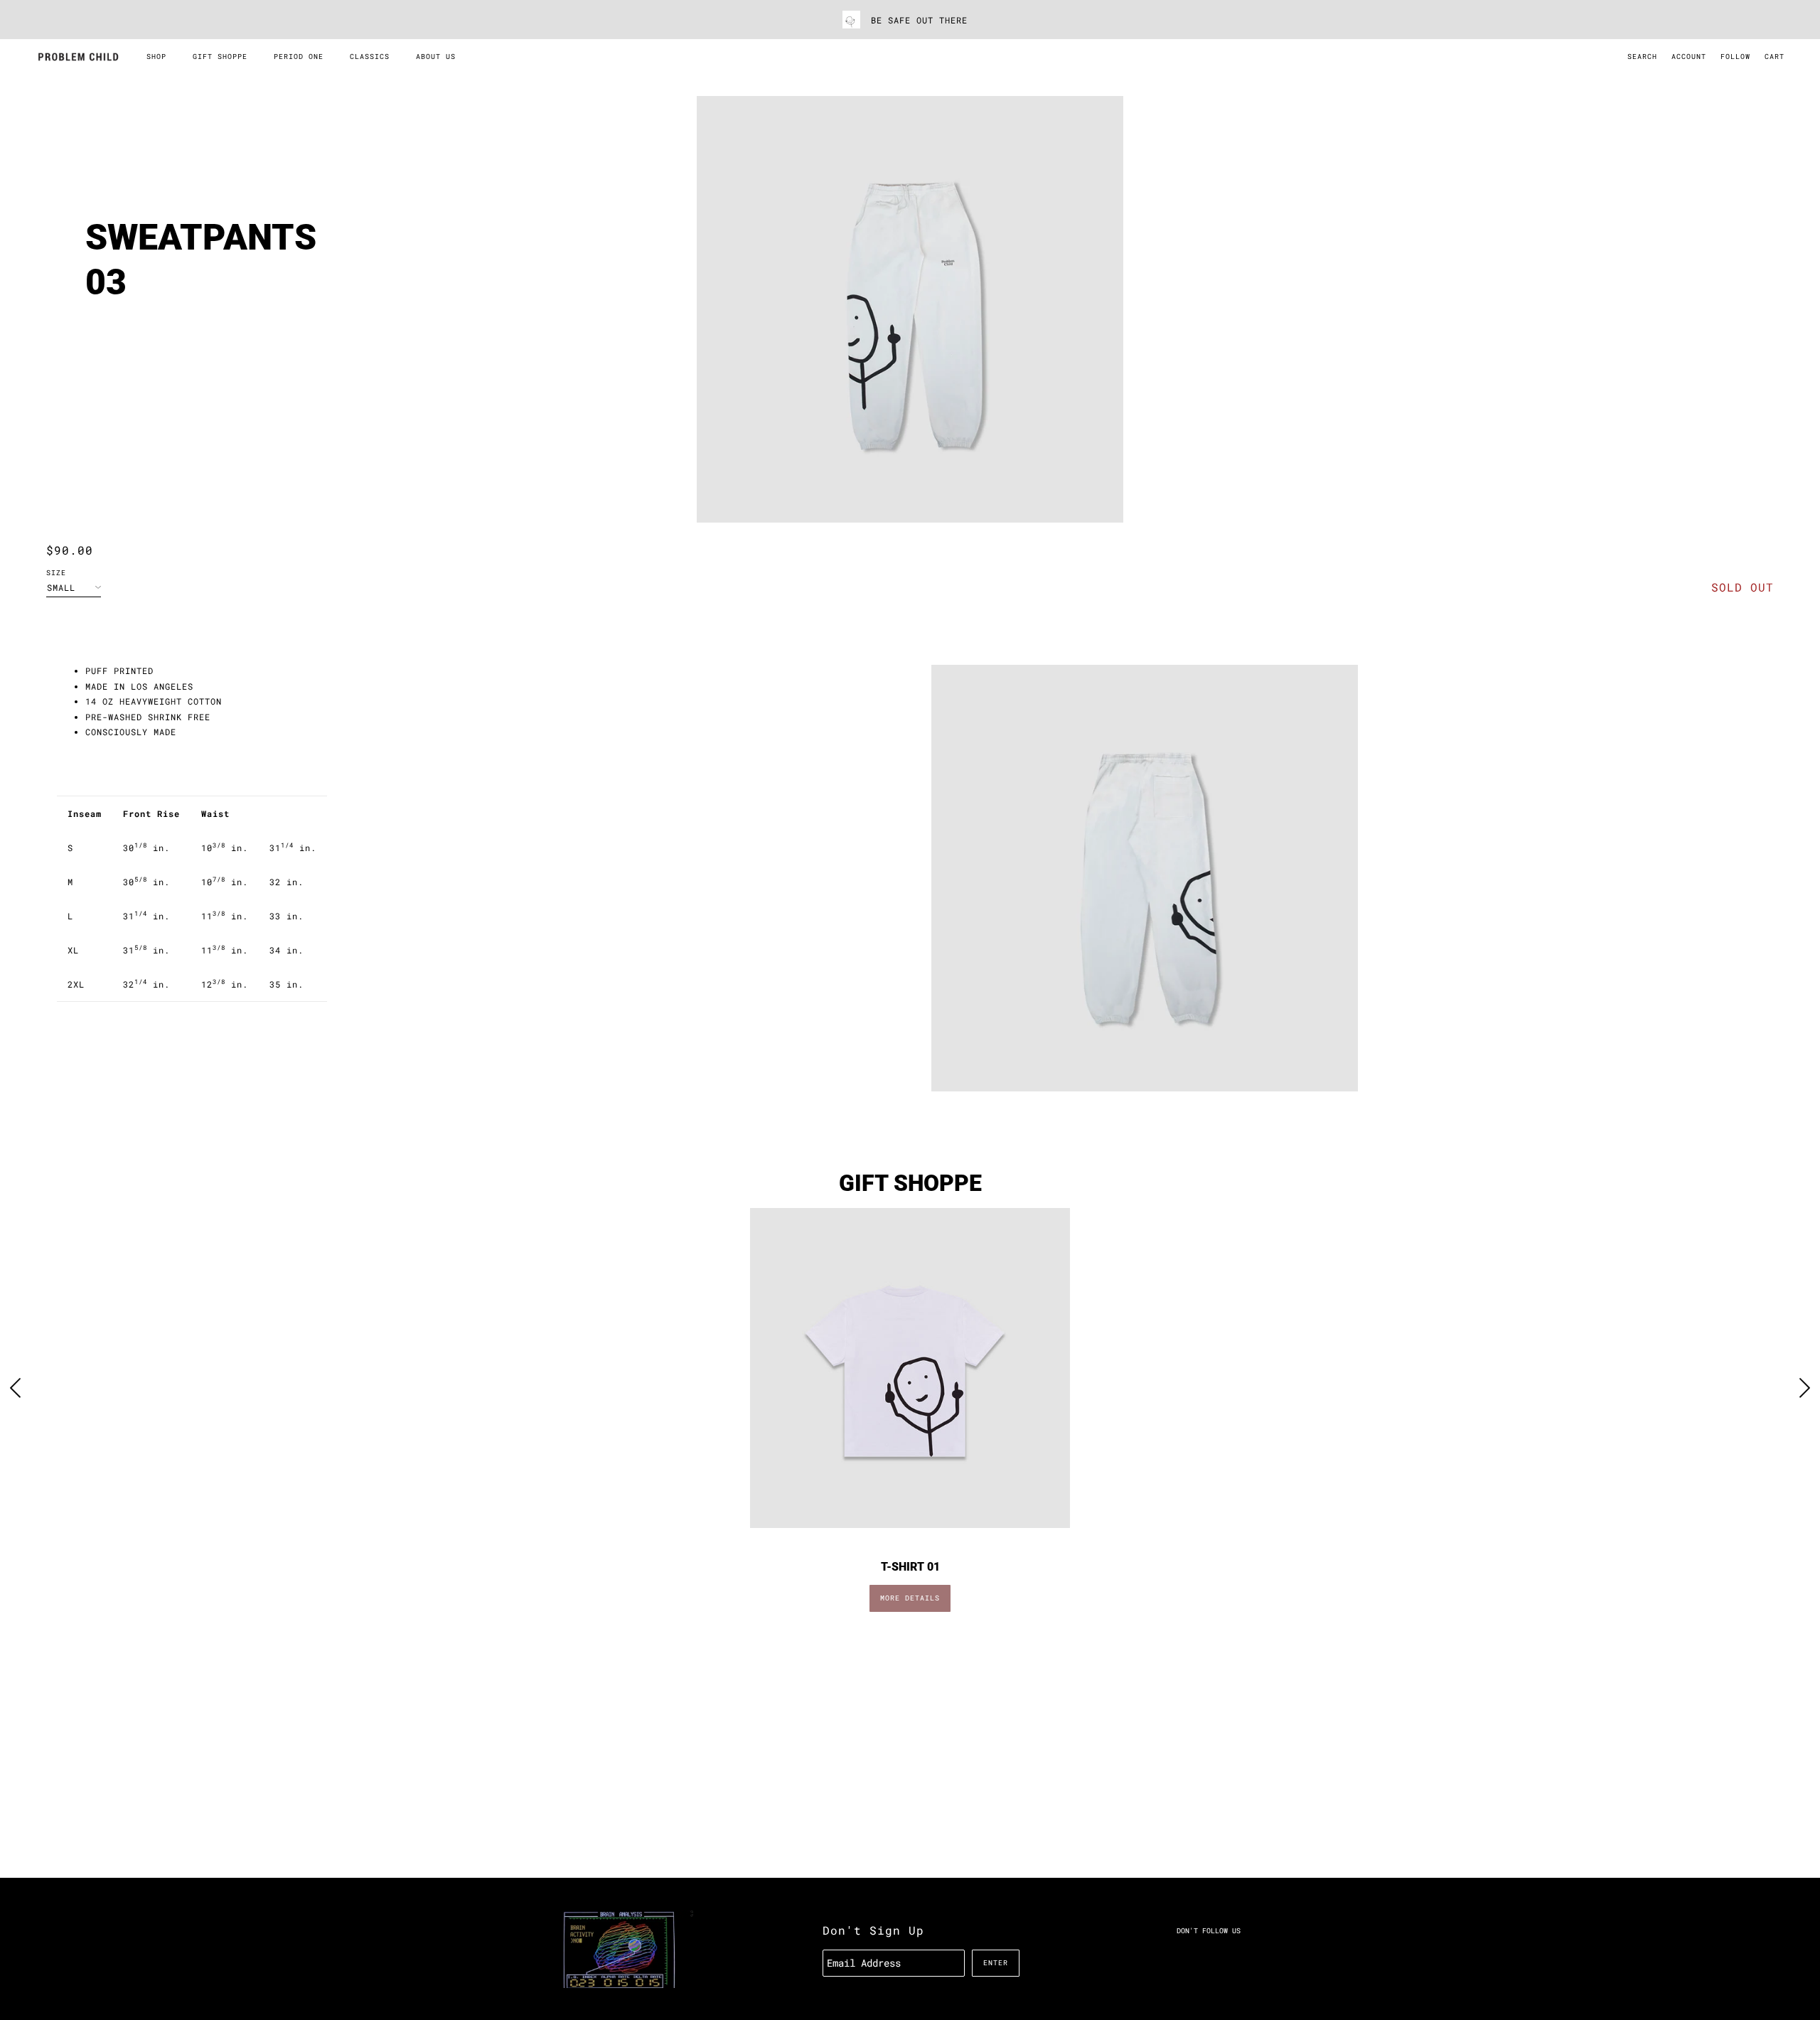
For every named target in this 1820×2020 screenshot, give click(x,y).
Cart (1774, 57)
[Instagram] (1209, 1954)
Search (1642, 57)
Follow (1735, 57)
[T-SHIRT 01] (910, 1368)
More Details (910, 1598)
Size (56, 573)
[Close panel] (1805, 1893)
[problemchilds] (78, 57)
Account (1689, 57)
